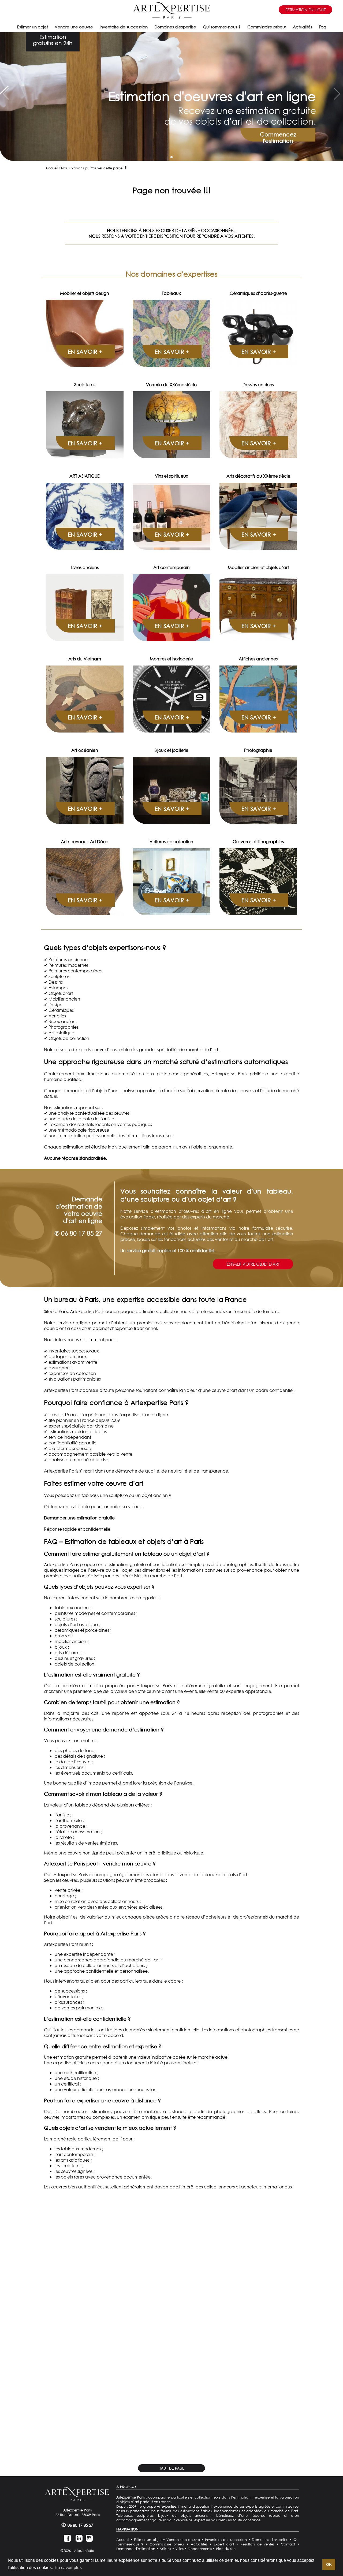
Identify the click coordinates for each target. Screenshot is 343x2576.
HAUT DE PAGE (172, 2468)
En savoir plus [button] (68, 2568)
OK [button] (329, 2564)
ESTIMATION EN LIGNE (306, 10)
